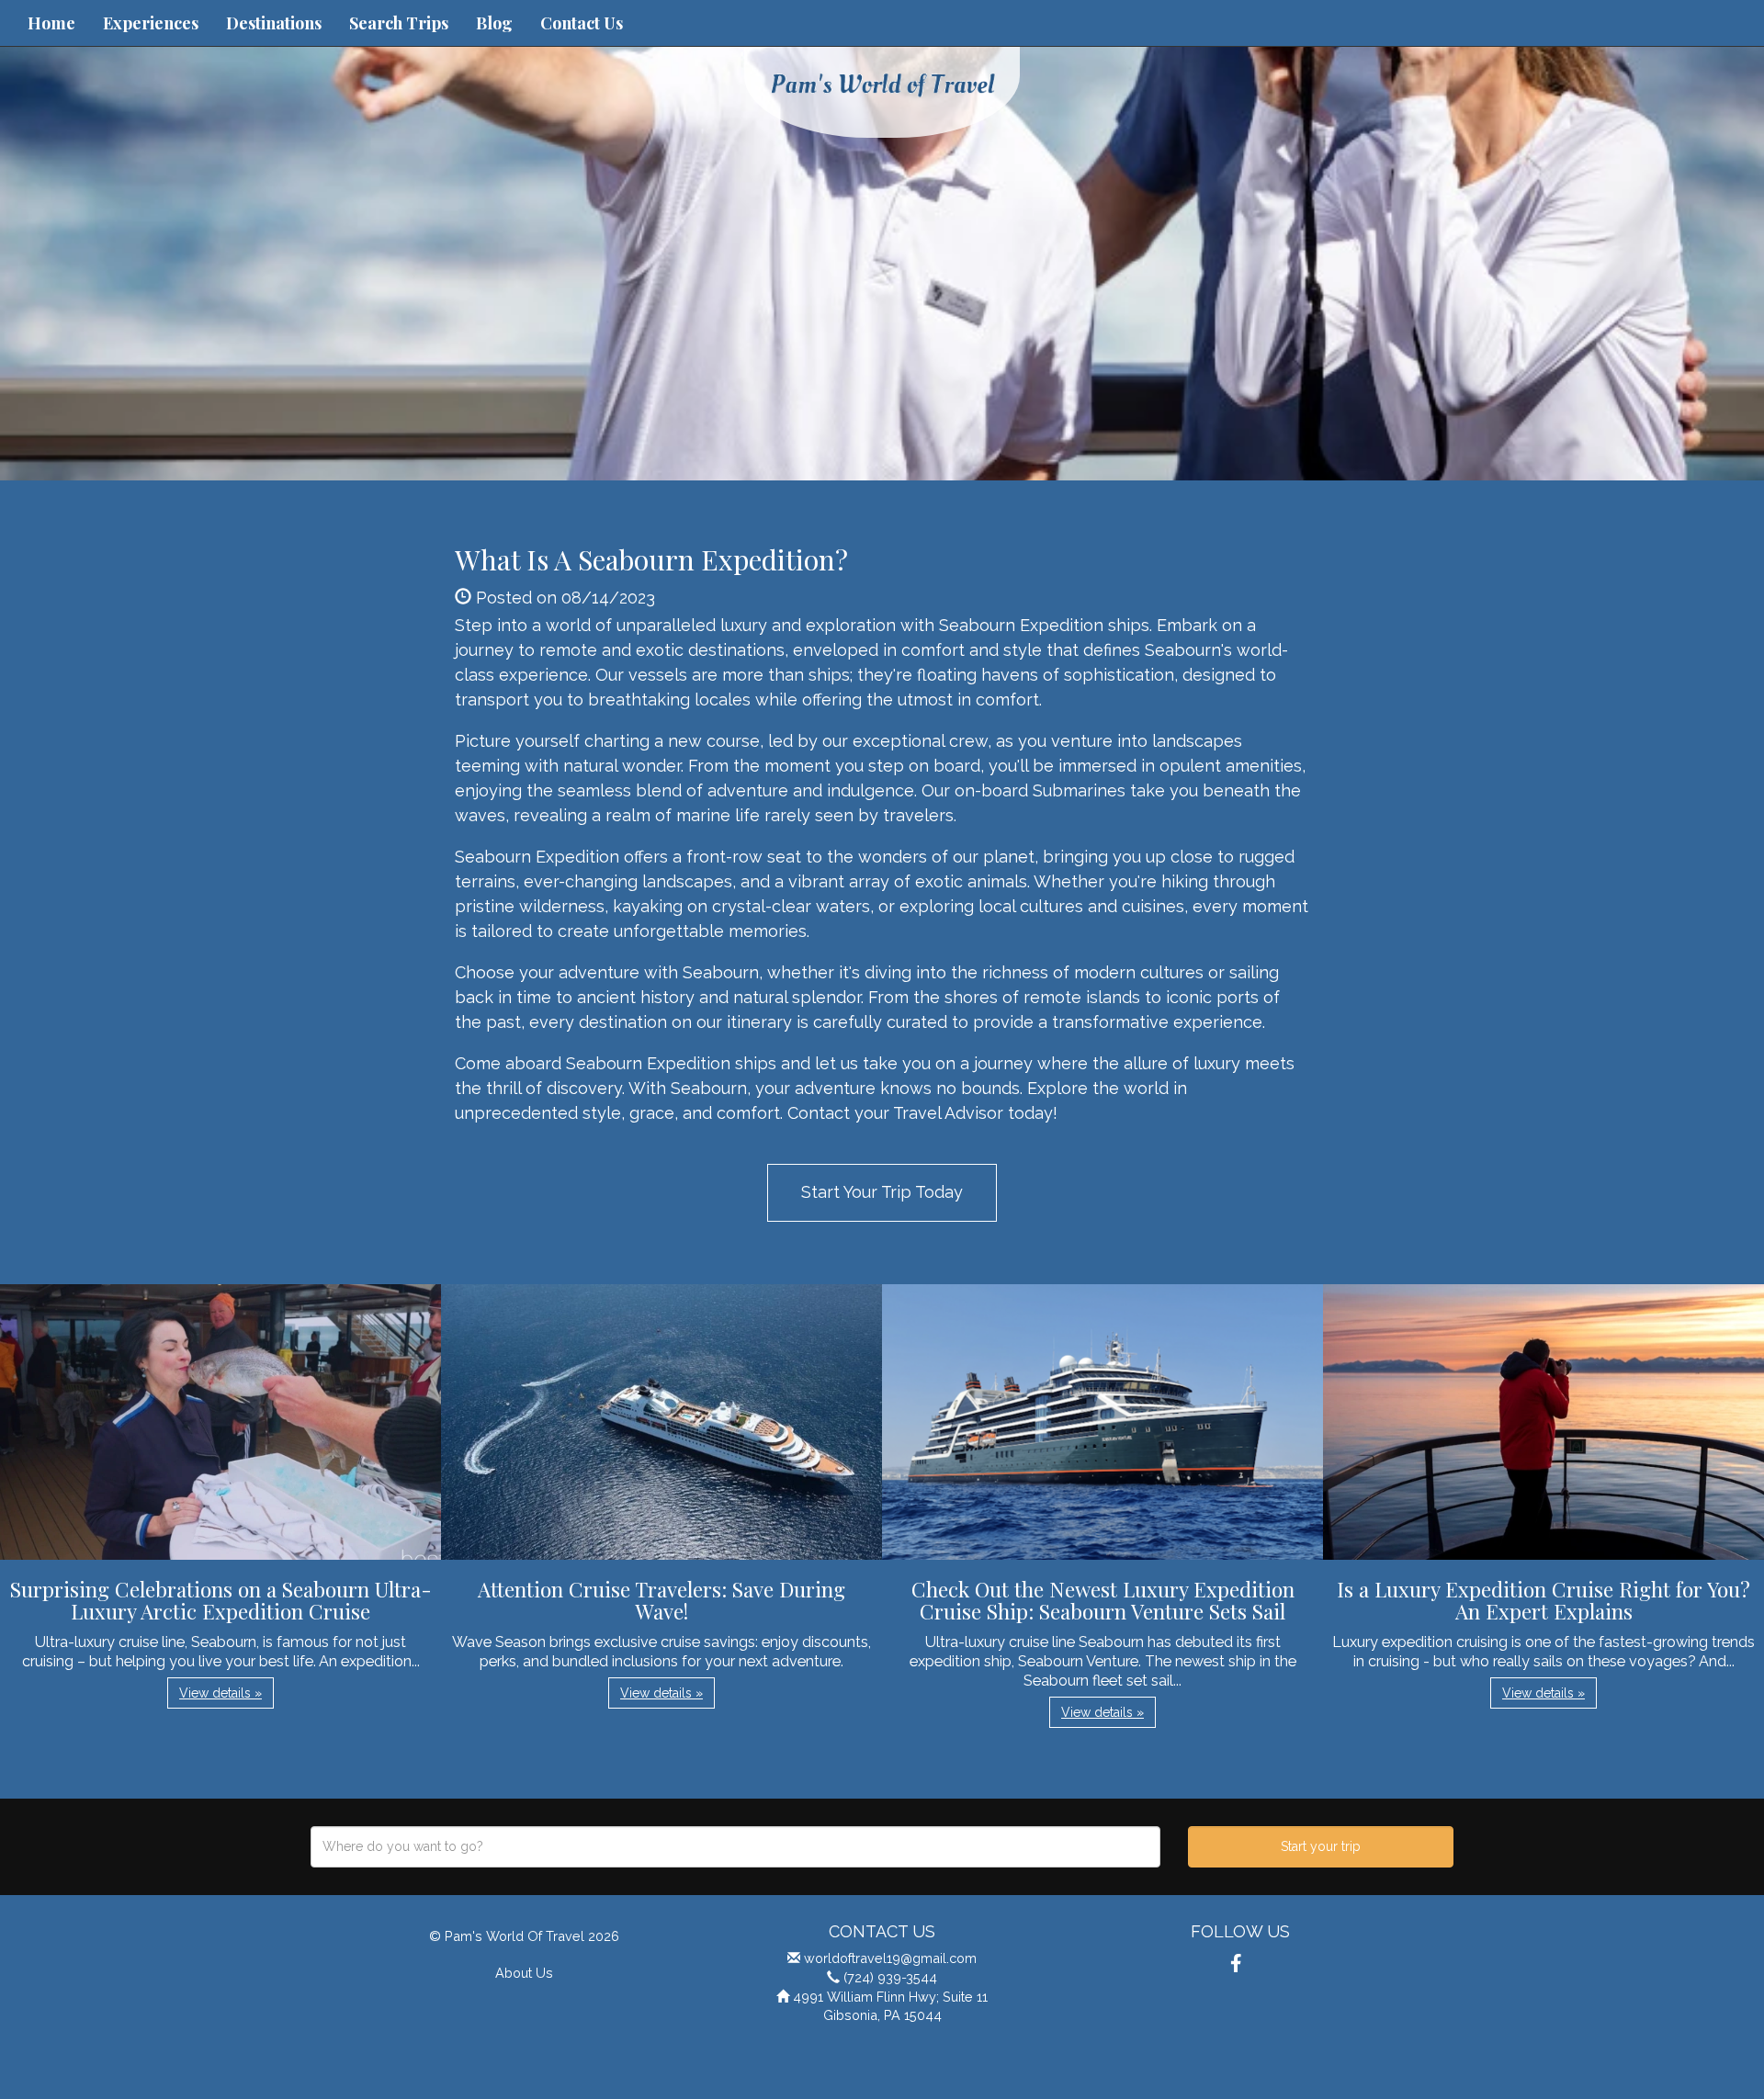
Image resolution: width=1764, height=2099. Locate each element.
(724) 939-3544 (890, 1977)
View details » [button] (220, 1693)
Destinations (274, 23)
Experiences (151, 23)
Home (51, 23)
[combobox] (735, 1847)
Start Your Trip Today (882, 1192)
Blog (494, 23)
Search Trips (399, 23)
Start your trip (1321, 1846)
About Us (524, 1973)
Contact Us (582, 23)
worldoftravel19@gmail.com (890, 1958)
